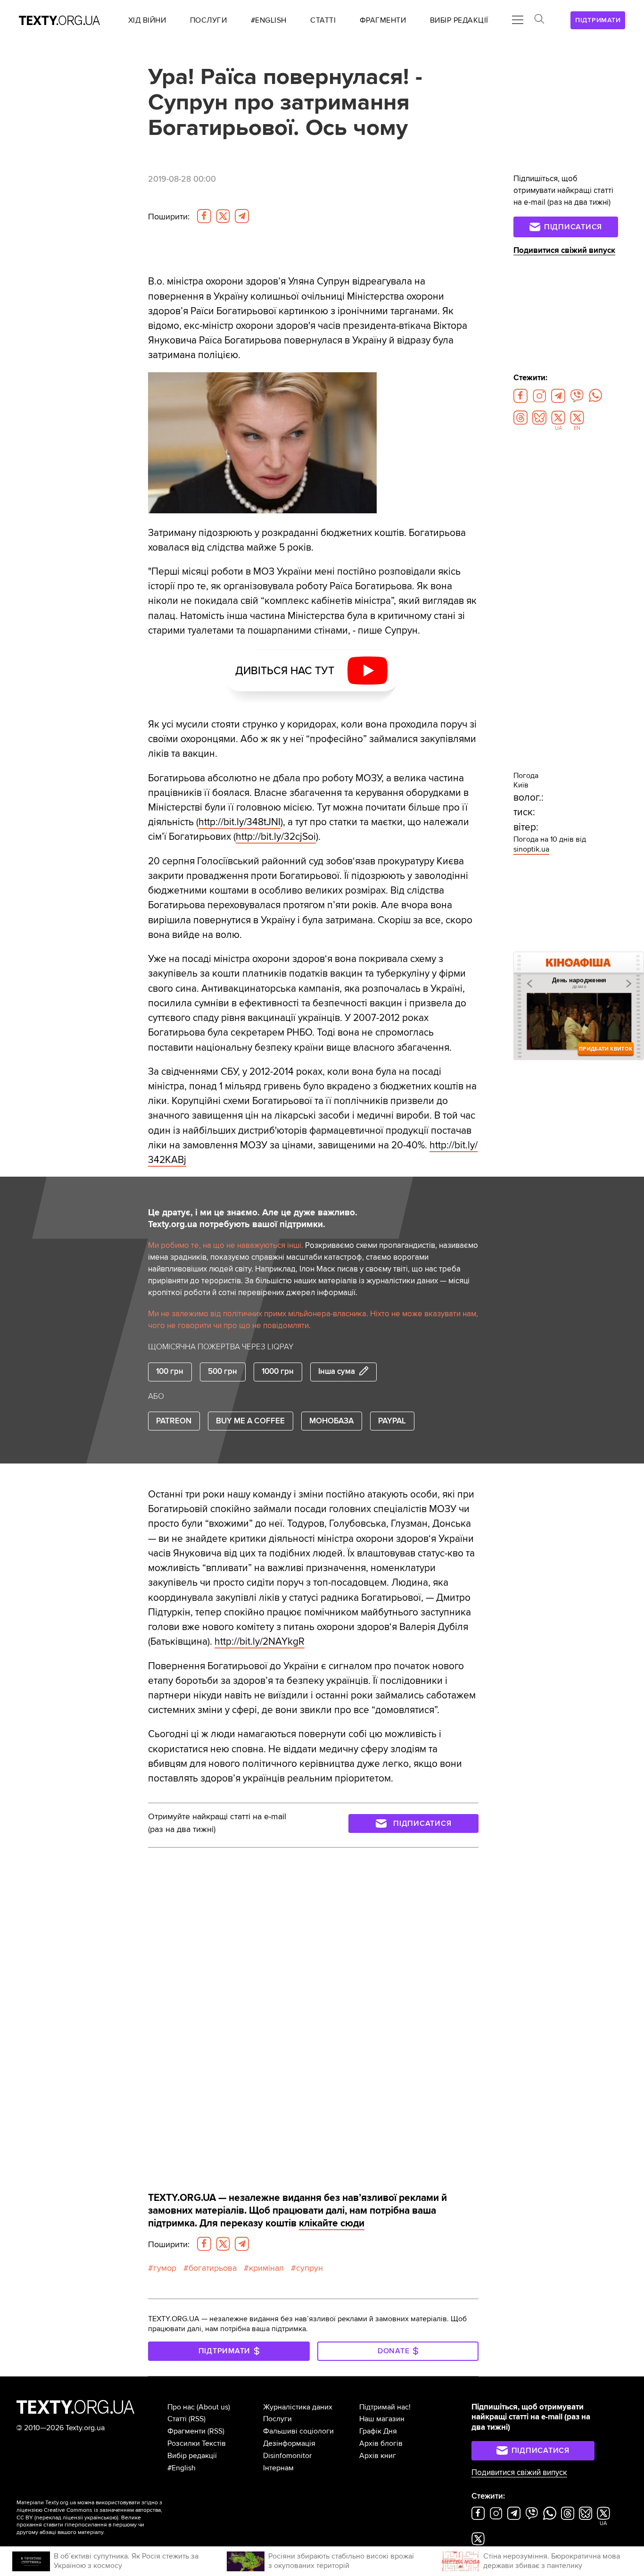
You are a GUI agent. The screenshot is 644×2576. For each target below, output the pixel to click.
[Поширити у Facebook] (204, 216)
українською (101, 2518)
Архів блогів (381, 2443)
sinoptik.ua (531, 849)
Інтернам (278, 2468)
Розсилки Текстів (197, 2443)
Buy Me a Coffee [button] (250, 1421)
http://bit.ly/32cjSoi (276, 837)
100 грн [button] (170, 1372)
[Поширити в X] (223, 216)
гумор (165, 2268)
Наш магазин (382, 2419)
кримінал (266, 2268)
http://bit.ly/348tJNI (239, 822)
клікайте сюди (332, 2223)
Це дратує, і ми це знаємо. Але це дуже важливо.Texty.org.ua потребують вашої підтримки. (253, 1218)
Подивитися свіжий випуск (564, 251)
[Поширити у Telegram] (242, 216)
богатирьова (213, 2268)
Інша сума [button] (337, 1372)
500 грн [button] (223, 1372)
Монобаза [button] (331, 1421)
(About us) (213, 2407)
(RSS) (197, 2419)
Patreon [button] (174, 1421)
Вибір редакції (192, 2456)
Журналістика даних (298, 2407)
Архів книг (378, 2456)
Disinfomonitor (287, 2456)
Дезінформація (289, 2443)
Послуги (277, 2419)
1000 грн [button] (278, 1372)
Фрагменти (186, 2431)
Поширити (169, 217)
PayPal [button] (392, 1421)
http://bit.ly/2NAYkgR (260, 1642)
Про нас (181, 2407)
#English (182, 2468)
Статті (177, 2419)
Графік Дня (378, 2431)
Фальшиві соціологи (298, 2431)
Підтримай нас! (385, 2407)
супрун (310, 2268)
